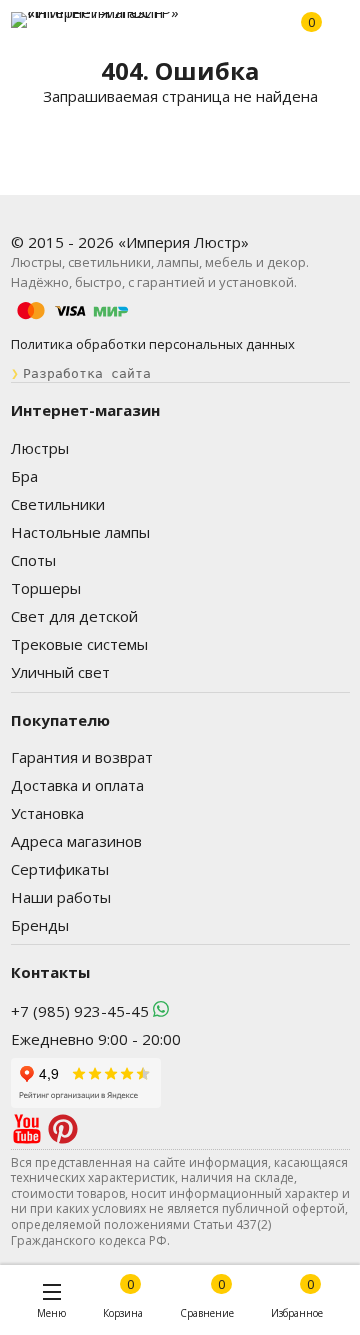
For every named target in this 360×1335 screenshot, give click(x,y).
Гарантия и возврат (82, 757)
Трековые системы (79, 644)
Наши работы (61, 897)
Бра (24, 476)
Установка (47, 813)
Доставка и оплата (77, 785)
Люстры (40, 448)
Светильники (58, 504)
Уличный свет (60, 672)
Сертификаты (60, 869)
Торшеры (46, 588)
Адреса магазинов (76, 841)
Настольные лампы (80, 532)
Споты (33, 560)
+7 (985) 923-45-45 (80, 1011)
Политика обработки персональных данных (153, 344)
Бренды (40, 925)
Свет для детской (74, 616)
